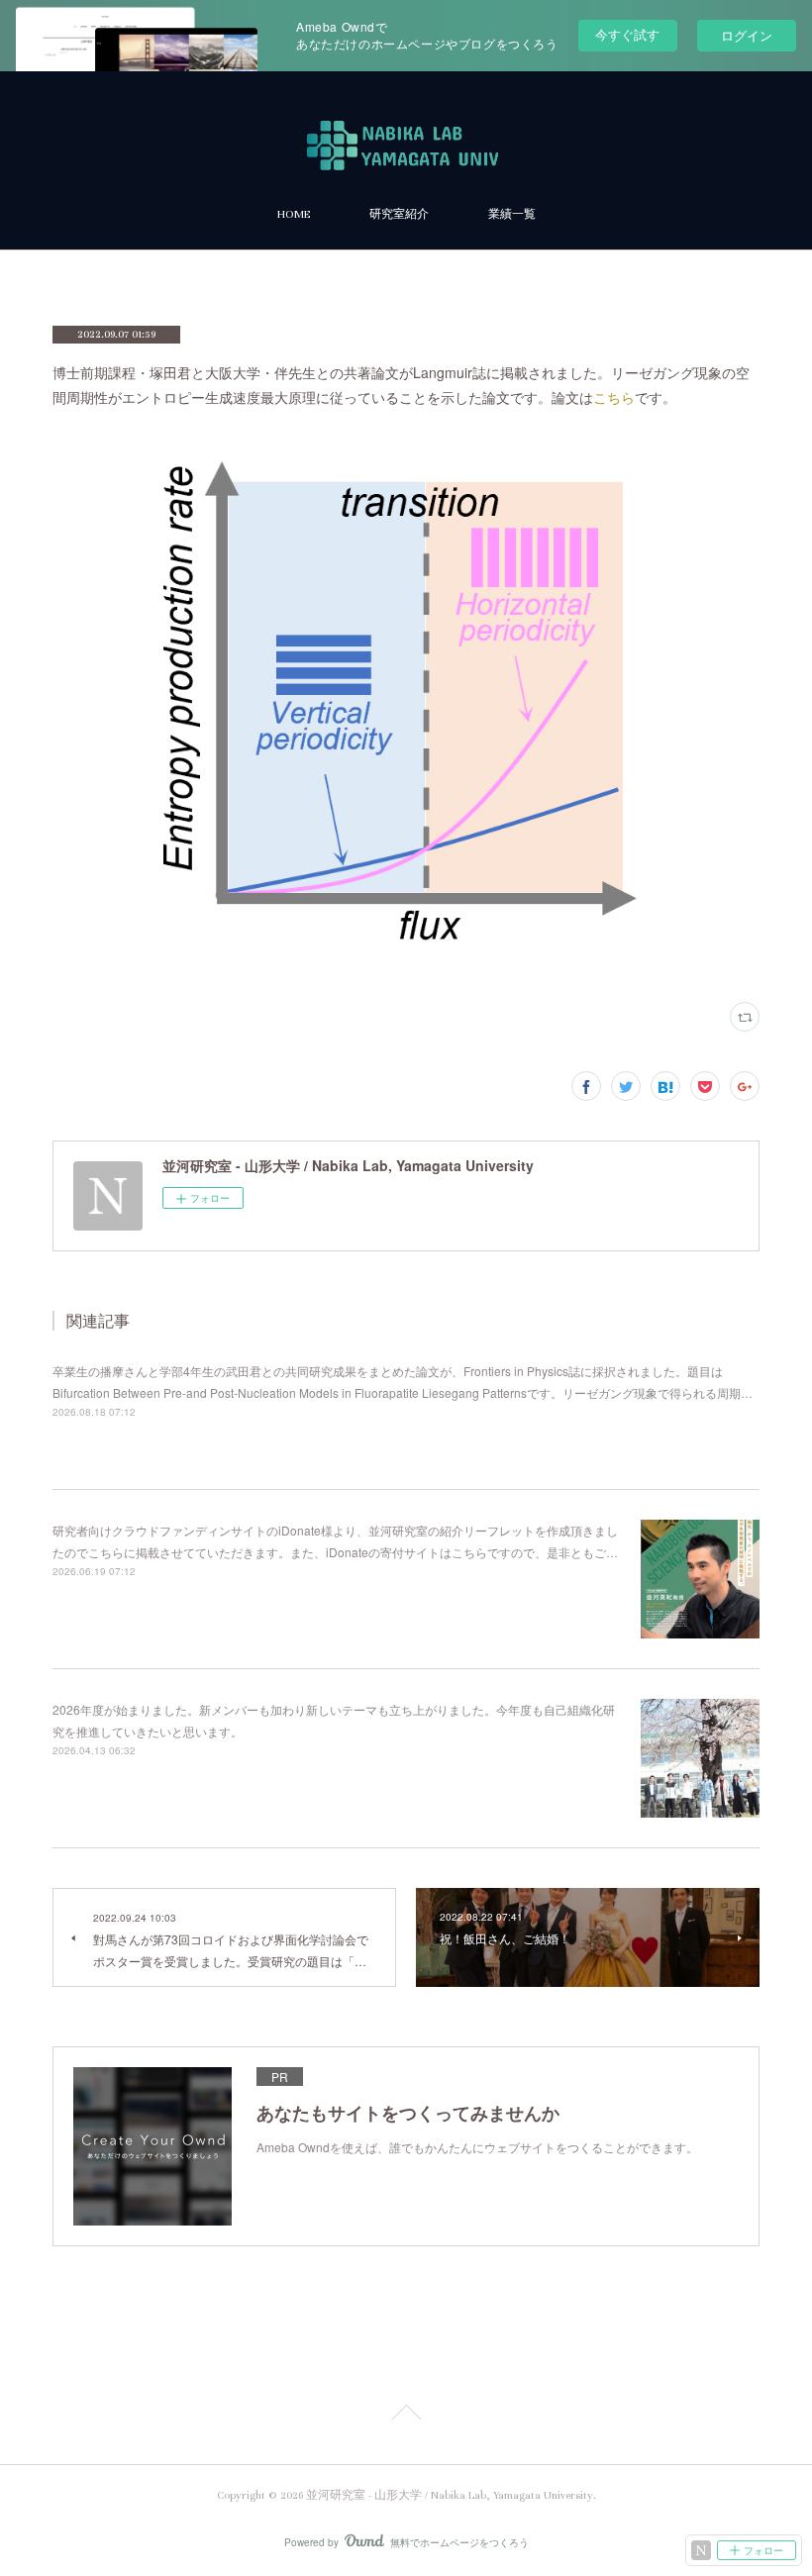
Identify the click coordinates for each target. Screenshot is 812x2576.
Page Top (406, 2416)
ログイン (747, 35)
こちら (614, 397)
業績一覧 (512, 214)
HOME (294, 214)
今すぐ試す (627, 34)
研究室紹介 (399, 214)
